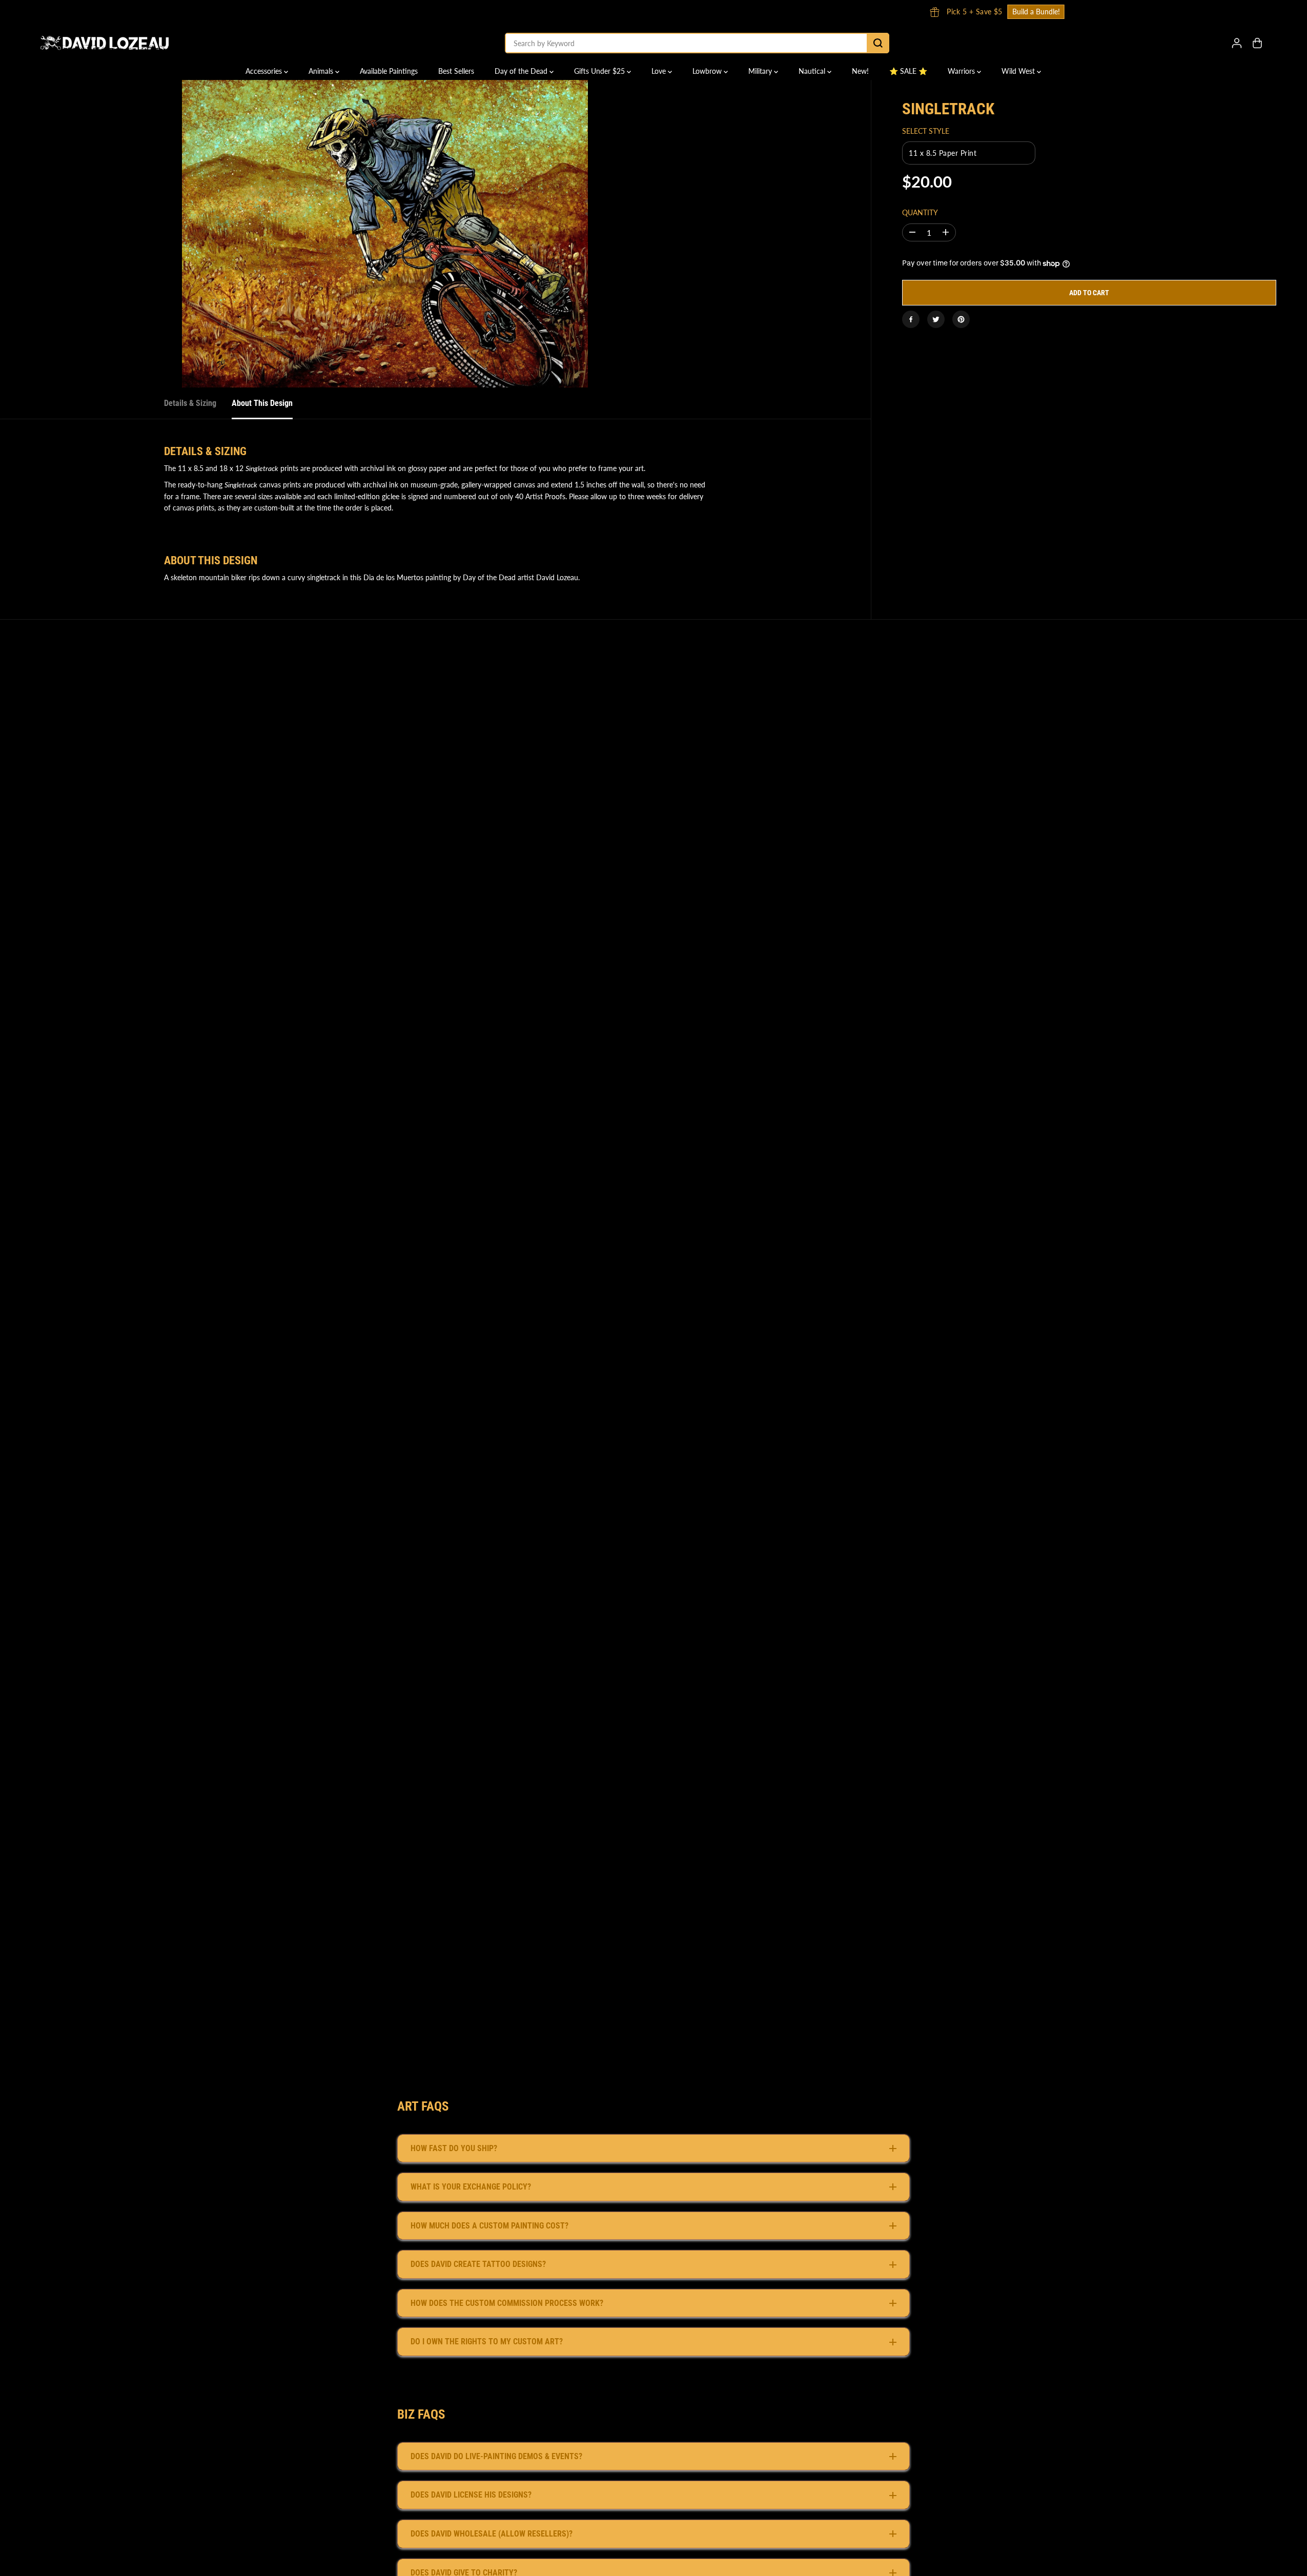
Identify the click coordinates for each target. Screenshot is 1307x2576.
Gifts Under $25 (600, 71)
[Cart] (1257, 43)
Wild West (1019, 71)
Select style (926, 131)
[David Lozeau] (105, 43)
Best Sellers (456, 71)
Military (761, 71)
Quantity (920, 212)
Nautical (813, 71)
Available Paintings (389, 71)
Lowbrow (708, 71)
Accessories (265, 71)
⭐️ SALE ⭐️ (908, 71)
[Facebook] (911, 319)
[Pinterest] (961, 319)
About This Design (262, 403)
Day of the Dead (522, 71)
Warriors (962, 71)
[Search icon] (878, 43)
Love (660, 71)
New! (860, 71)
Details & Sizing (190, 403)
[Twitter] (936, 319)
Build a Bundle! (712, 12)
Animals (322, 71)
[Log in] (1237, 43)
